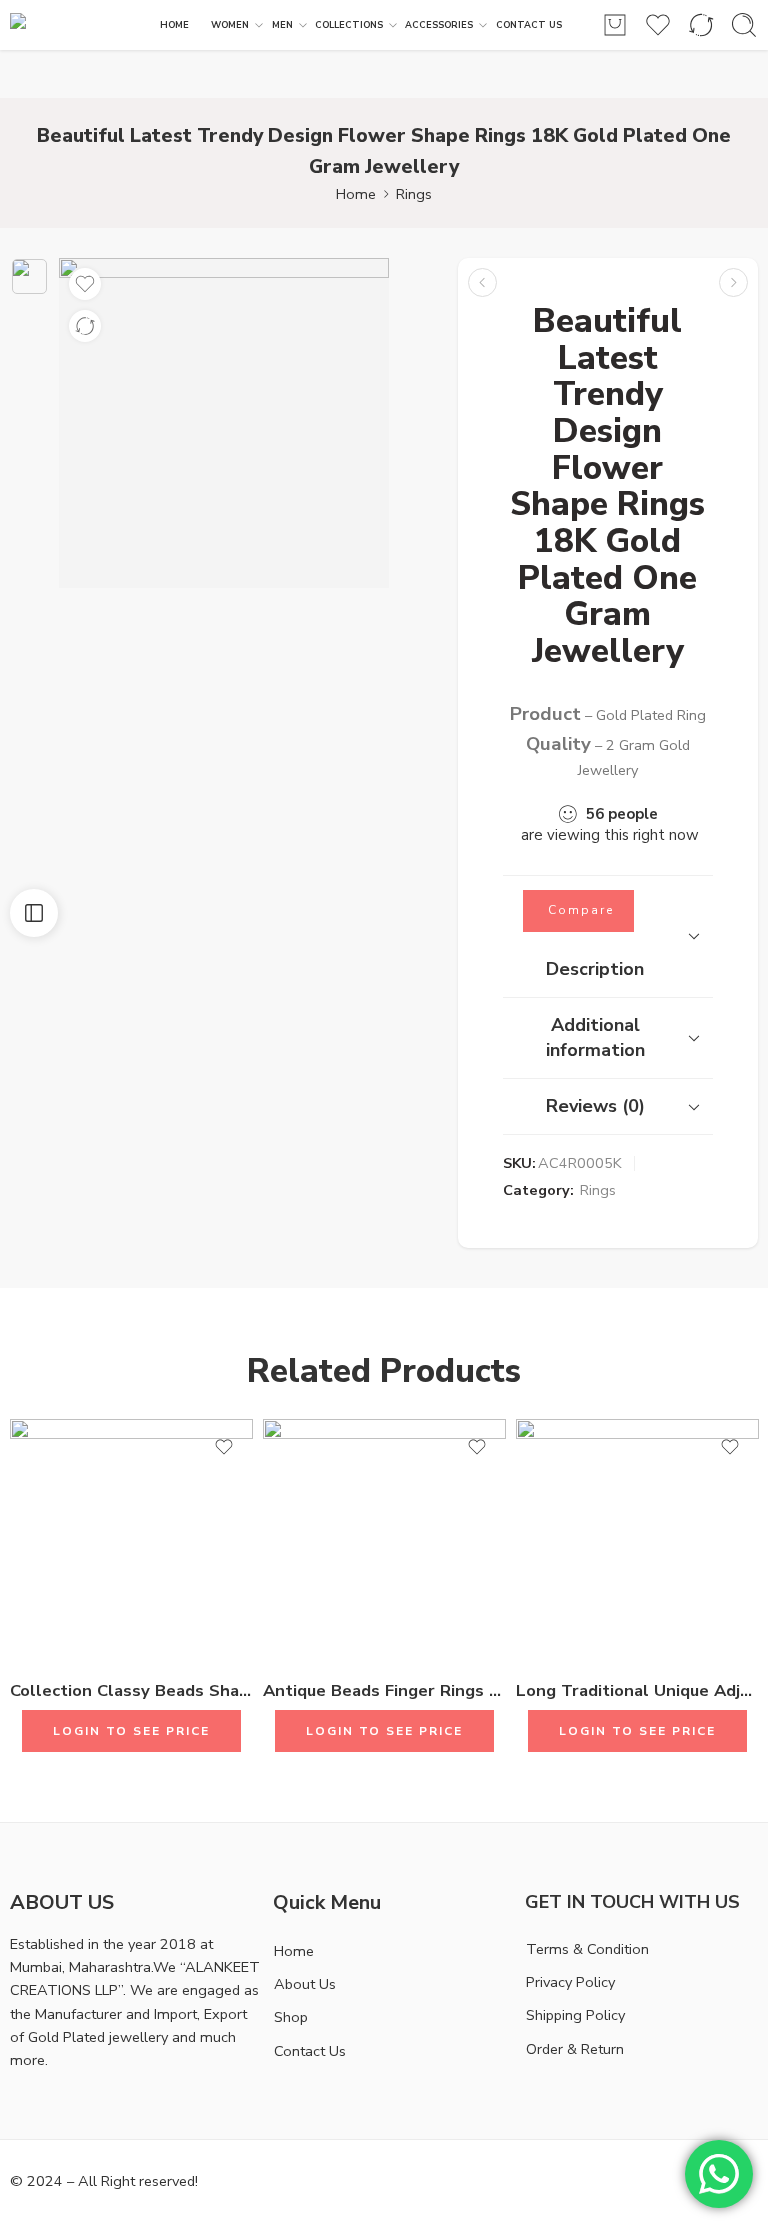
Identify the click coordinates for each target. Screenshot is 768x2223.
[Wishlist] (85, 284)
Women (230, 25)
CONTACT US (529, 25)
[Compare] (85, 326)
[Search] (744, 25)
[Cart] (615, 25)
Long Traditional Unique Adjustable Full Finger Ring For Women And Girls (637, 1690)
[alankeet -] (76, 25)
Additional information (595, 1037)
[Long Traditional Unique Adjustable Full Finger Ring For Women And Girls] (637, 1540)
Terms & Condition (587, 1949)
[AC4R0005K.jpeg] (29, 276)
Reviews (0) (595, 1106)
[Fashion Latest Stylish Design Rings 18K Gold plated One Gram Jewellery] (482, 282)
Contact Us (310, 2051)
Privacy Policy (570, 1982)
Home (356, 194)
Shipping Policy (575, 2015)
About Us (305, 1984)
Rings (414, 194)
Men (282, 25)
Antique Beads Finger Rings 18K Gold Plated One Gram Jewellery (384, 1690)
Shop (291, 2017)
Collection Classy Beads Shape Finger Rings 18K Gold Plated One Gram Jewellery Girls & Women (131, 1690)
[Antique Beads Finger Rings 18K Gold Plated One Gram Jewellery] (384, 1540)
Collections (349, 25)
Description (595, 969)
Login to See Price (131, 1731)
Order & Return (575, 2049)
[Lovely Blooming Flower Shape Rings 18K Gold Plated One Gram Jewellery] (733, 282)
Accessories (439, 25)
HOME (174, 25)
